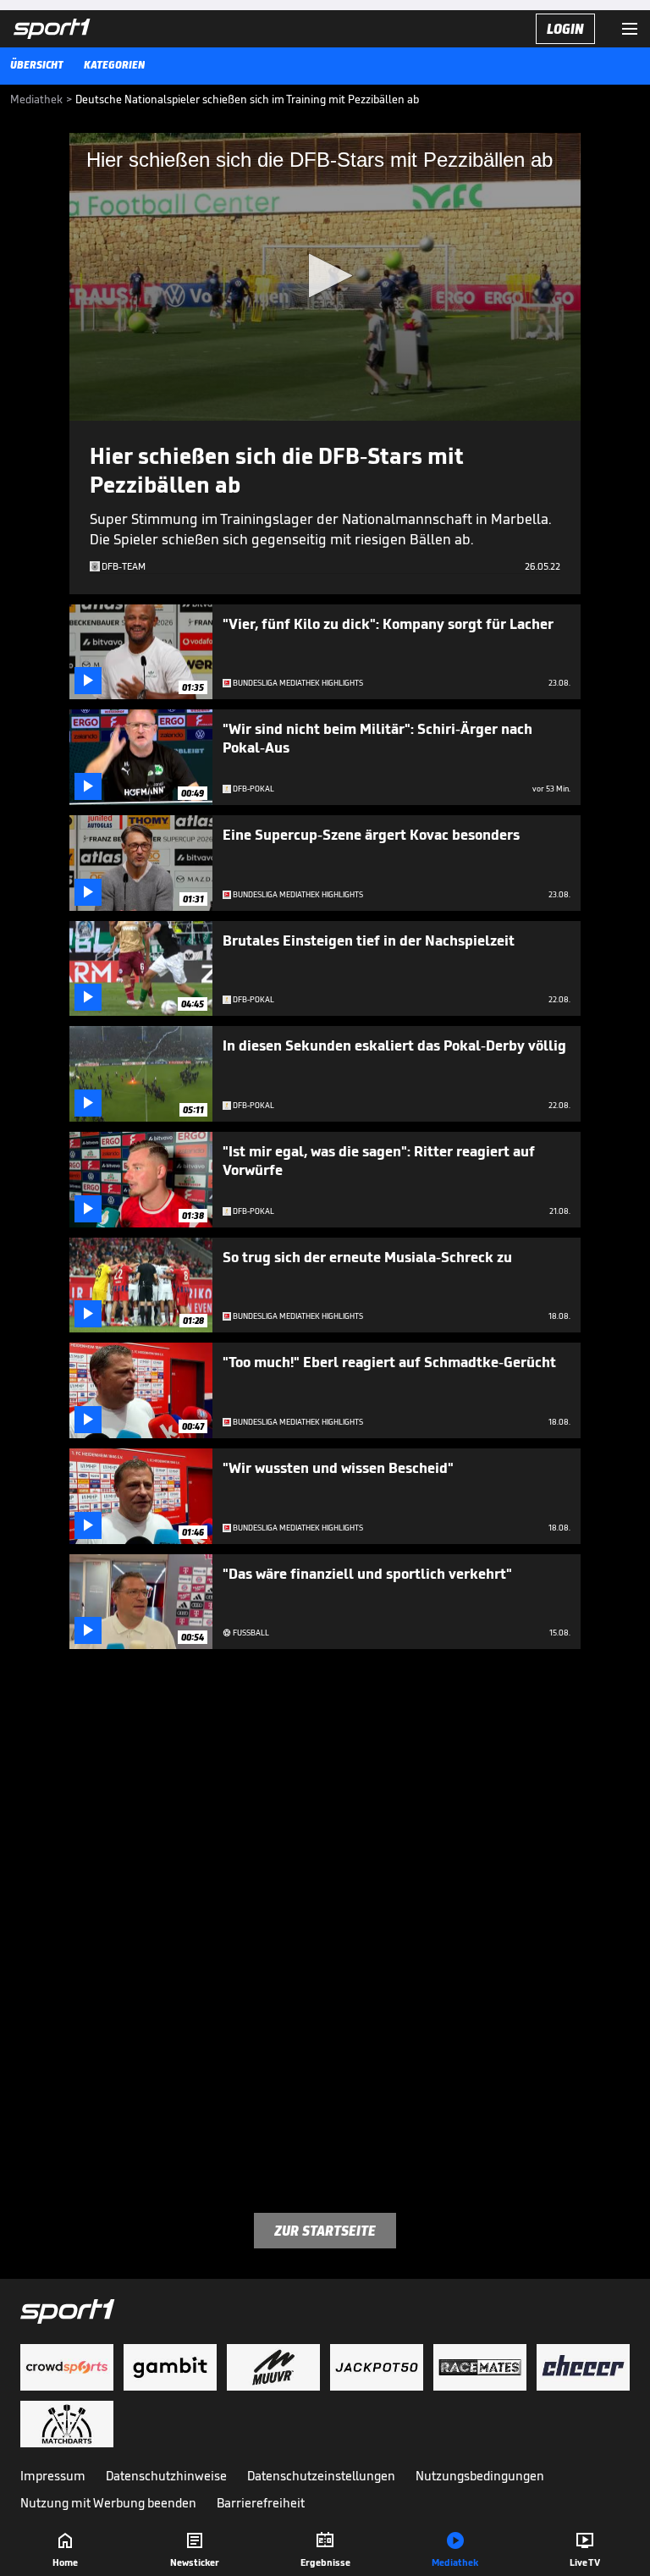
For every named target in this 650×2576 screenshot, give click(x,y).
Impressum (53, 2476)
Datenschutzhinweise (166, 2476)
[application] (325, 277)
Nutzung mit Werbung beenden (108, 2503)
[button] (325, 276)
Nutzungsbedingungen (480, 2476)
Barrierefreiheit (261, 2503)
